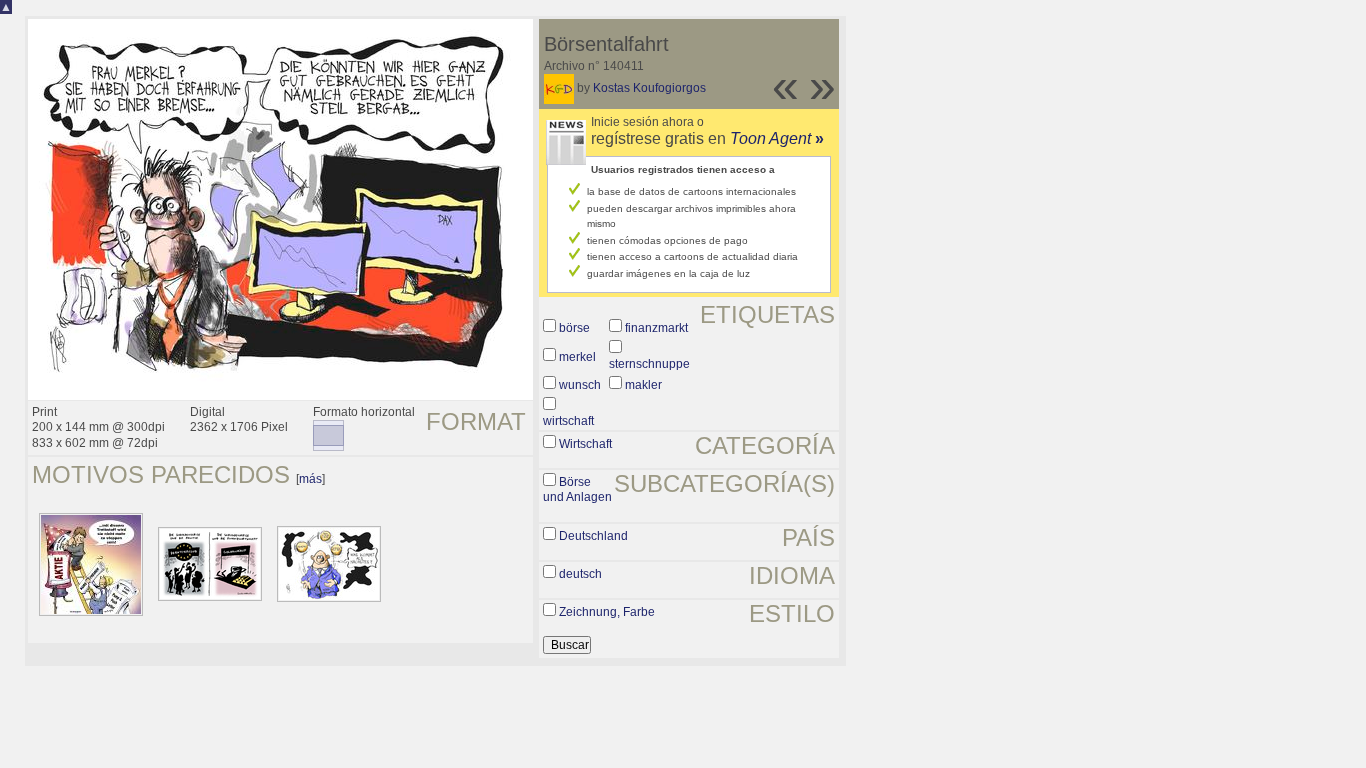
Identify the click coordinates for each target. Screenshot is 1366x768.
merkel (577, 357)
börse (574, 328)
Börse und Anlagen (577, 490)
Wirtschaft (585, 444)
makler (643, 385)
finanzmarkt (656, 328)
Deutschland (593, 536)
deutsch (580, 574)
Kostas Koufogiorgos (649, 88)
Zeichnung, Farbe (607, 612)
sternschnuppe (649, 364)
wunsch (580, 385)
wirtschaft (568, 421)
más (310, 479)
